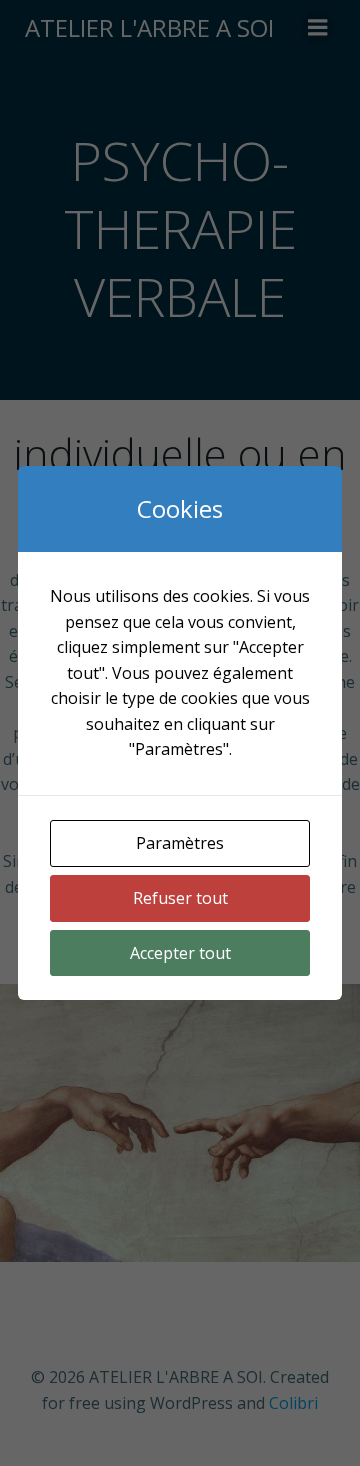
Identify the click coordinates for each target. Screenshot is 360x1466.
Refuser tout (180, 898)
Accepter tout (180, 953)
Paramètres (180, 843)
